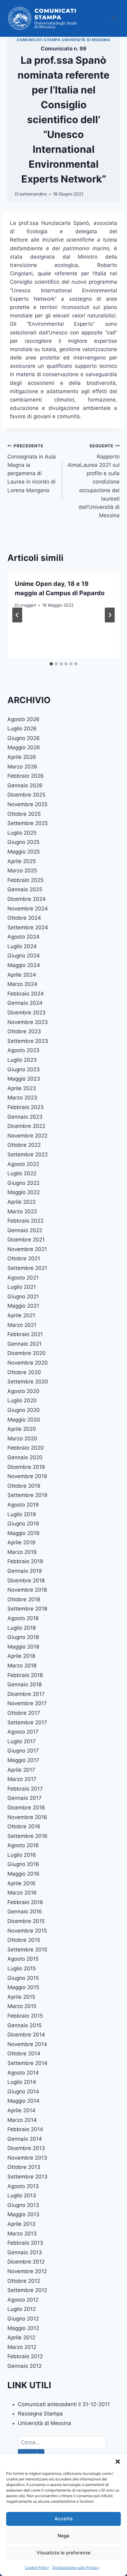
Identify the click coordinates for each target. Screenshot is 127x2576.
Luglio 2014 (22, 2082)
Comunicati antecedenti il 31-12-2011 (64, 2404)
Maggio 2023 (24, 1079)
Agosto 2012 (23, 2300)
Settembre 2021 (27, 1268)
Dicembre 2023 (27, 1013)
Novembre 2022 (27, 1136)
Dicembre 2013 (26, 2148)
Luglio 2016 (22, 1855)
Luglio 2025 (22, 833)
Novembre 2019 (27, 1476)
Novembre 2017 (27, 1703)
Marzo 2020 (22, 1439)
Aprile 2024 (22, 975)
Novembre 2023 (28, 1022)
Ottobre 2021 (24, 1258)
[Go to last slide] (17, 615)
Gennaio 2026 (25, 785)
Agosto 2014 (23, 2073)
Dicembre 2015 (26, 1921)
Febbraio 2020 (26, 1448)
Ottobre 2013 (24, 2167)
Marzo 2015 (22, 2006)
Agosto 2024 (23, 937)
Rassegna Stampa (40, 2414)
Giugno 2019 (23, 1524)
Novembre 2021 (27, 1249)
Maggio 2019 (23, 1533)
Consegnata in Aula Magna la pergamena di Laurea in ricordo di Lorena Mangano (32, 468)
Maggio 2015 (23, 1987)
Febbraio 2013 (25, 2243)
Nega (63, 2536)
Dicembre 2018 (26, 1580)
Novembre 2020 (28, 1363)
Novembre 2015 (27, 1931)
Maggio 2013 (23, 2214)
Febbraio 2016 (25, 1902)
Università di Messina (45, 2423)
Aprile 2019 (21, 1542)
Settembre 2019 (27, 1495)
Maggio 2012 (23, 2328)
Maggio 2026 (24, 747)
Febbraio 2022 (25, 1221)
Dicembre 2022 (26, 1126)
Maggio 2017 (23, 1760)
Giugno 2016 (23, 1864)
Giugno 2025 (23, 842)
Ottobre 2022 (24, 1145)
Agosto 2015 (23, 1959)
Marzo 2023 (22, 1098)
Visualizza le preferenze (64, 2553)
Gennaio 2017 (25, 1798)
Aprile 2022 (22, 1202)
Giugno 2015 (23, 1978)
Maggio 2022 (24, 1192)
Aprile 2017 (21, 1770)
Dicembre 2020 (27, 1353)
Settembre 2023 (28, 1041)
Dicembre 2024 (27, 899)
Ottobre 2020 (24, 1372)
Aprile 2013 (21, 2224)
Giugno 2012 (23, 2319)
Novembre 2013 (27, 2158)
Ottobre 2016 (24, 1826)
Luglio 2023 (22, 1060)
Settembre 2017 (27, 1722)
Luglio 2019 (22, 1514)
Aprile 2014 (21, 2110)
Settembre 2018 (27, 1609)
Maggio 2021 (23, 1306)
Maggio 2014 (23, 2101)
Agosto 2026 (23, 719)
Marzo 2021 (22, 1325)
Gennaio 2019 (25, 1571)
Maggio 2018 (23, 1647)
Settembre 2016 (27, 1836)
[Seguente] (110, 615)
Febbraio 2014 (25, 2129)
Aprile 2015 (21, 1997)
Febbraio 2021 (25, 1334)
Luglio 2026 (22, 729)
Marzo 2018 (22, 1666)
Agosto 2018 (23, 1618)
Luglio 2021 (22, 1287)
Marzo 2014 (22, 2120)
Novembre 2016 (27, 1817)
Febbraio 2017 (25, 1789)
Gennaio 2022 (25, 1230)
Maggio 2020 (24, 1420)
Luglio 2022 (22, 1173)
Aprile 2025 (22, 861)
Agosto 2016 (23, 1845)
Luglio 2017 (22, 1741)
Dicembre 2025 (26, 795)
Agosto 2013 (23, 2186)
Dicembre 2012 (26, 2262)
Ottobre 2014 (24, 2053)
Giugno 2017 (23, 1751)
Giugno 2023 (24, 1069)
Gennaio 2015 (25, 2025)
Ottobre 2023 (24, 1031)
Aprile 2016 (21, 1883)
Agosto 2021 (23, 1278)
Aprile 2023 (22, 1088)
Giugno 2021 (23, 1297)
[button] (118, 2462)
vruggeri (28, 605)
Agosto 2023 (23, 1050)
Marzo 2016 (22, 1893)
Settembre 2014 (27, 2063)
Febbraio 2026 (26, 776)
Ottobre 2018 (24, 1599)
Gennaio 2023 (25, 1117)
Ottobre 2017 (24, 1713)
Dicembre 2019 (26, 1467)
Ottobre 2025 (24, 814)
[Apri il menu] (114, 18)
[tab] (51, 664)
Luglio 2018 (22, 1628)
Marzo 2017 (22, 1779)
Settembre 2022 (28, 1155)
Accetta (64, 2519)
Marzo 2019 (22, 1552)
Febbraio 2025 (25, 880)
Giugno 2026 (24, 738)
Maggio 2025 (24, 852)
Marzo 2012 (22, 2347)
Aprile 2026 (22, 757)
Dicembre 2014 (26, 2035)
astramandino (33, 194)
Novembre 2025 (27, 804)
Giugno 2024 (24, 956)
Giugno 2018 (23, 1637)
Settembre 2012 (27, 2290)
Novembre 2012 (27, 2271)
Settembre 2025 (28, 823)
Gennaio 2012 (25, 2366)
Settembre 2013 (27, 2177)
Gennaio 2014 (25, 2139)
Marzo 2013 (22, 2234)
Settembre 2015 (27, 1950)
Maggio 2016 (23, 1874)
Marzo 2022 (22, 1211)
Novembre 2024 (28, 909)
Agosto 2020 (23, 1391)
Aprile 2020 (22, 1429)
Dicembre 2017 (26, 1694)
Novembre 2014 (27, 2044)
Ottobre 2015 (24, 1940)
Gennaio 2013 (25, 2252)
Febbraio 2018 (25, 1675)
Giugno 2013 (23, 2205)
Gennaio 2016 (25, 1912)
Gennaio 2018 (25, 1684)
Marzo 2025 (22, 871)
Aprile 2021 (21, 1315)
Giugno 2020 (24, 1410)
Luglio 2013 (22, 2195)
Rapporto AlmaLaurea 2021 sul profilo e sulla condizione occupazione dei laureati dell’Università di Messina (94, 481)
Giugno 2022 (23, 1183)
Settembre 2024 (28, 927)
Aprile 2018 (21, 1656)
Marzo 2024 (22, 984)
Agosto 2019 (23, 1505)
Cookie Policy (37, 2567)
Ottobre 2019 (24, 1486)
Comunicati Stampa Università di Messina (63, 40)
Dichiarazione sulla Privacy (76, 2567)
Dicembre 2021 (26, 1240)
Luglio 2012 (22, 2309)
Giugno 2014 (23, 2092)
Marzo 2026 (22, 767)
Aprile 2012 (21, 2337)
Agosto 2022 (23, 1164)
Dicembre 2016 (26, 1808)
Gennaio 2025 (25, 889)
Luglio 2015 (22, 1968)
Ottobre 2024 (24, 918)
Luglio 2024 (22, 946)
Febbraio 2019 (25, 1561)
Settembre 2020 (28, 1382)
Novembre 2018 (27, 1590)
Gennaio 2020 (25, 1457)
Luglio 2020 (22, 1400)
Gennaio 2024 (25, 1003)
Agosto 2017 (23, 1732)
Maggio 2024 (24, 965)
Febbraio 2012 (25, 2356)
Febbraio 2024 (26, 994)
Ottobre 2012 (24, 2281)
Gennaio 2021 (25, 1344)
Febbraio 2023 (26, 1107)
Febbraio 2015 (25, 2016)
